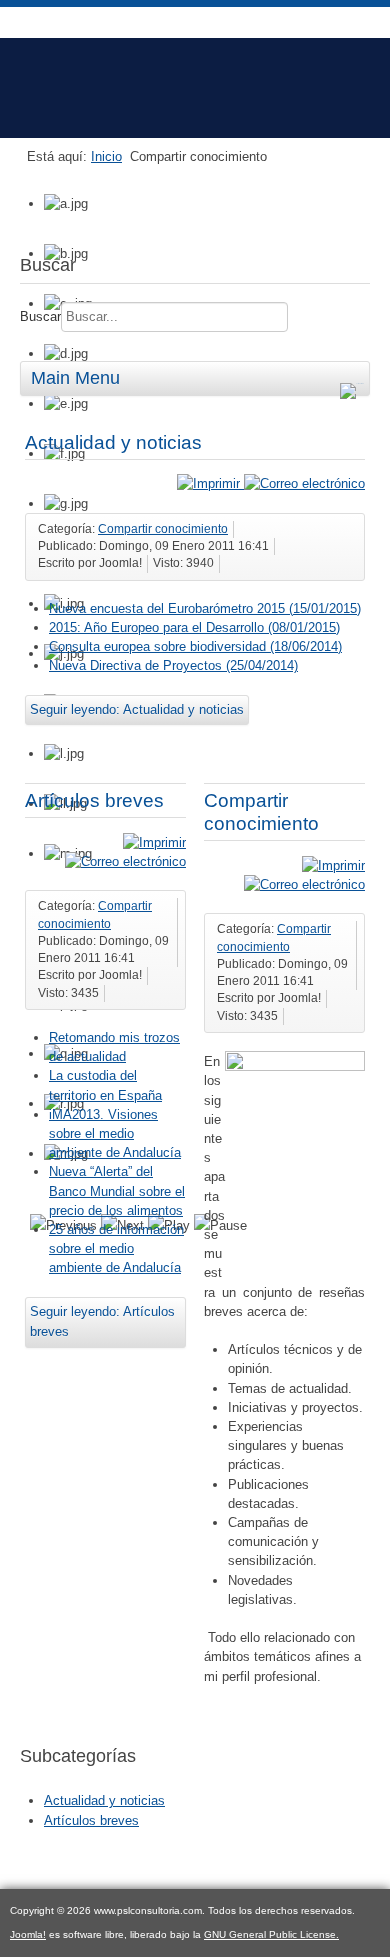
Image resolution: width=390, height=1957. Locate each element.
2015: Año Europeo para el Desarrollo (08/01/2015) (194, 627)
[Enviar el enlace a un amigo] (304, 483)
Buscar (40, 316)
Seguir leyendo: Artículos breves (102, 1321)
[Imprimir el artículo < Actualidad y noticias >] (210, 483)
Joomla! (28, 1934)
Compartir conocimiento (163, 529)
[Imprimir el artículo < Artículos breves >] (154, 842)
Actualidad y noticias (113, 442)
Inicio (106, 156)
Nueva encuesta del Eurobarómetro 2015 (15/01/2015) (205, 608)
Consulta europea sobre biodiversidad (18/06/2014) (195, 646)
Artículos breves (94, 800)
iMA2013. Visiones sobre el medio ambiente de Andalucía (115, 1133)
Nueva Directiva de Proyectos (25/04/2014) (173, 665)
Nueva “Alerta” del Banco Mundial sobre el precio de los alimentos (117, 1190)
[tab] (354, 380)
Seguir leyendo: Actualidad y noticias (137, 709)
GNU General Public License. (271, 1934)
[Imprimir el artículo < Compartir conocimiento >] (333, 865)
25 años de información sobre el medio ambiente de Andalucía (116, 1248)
